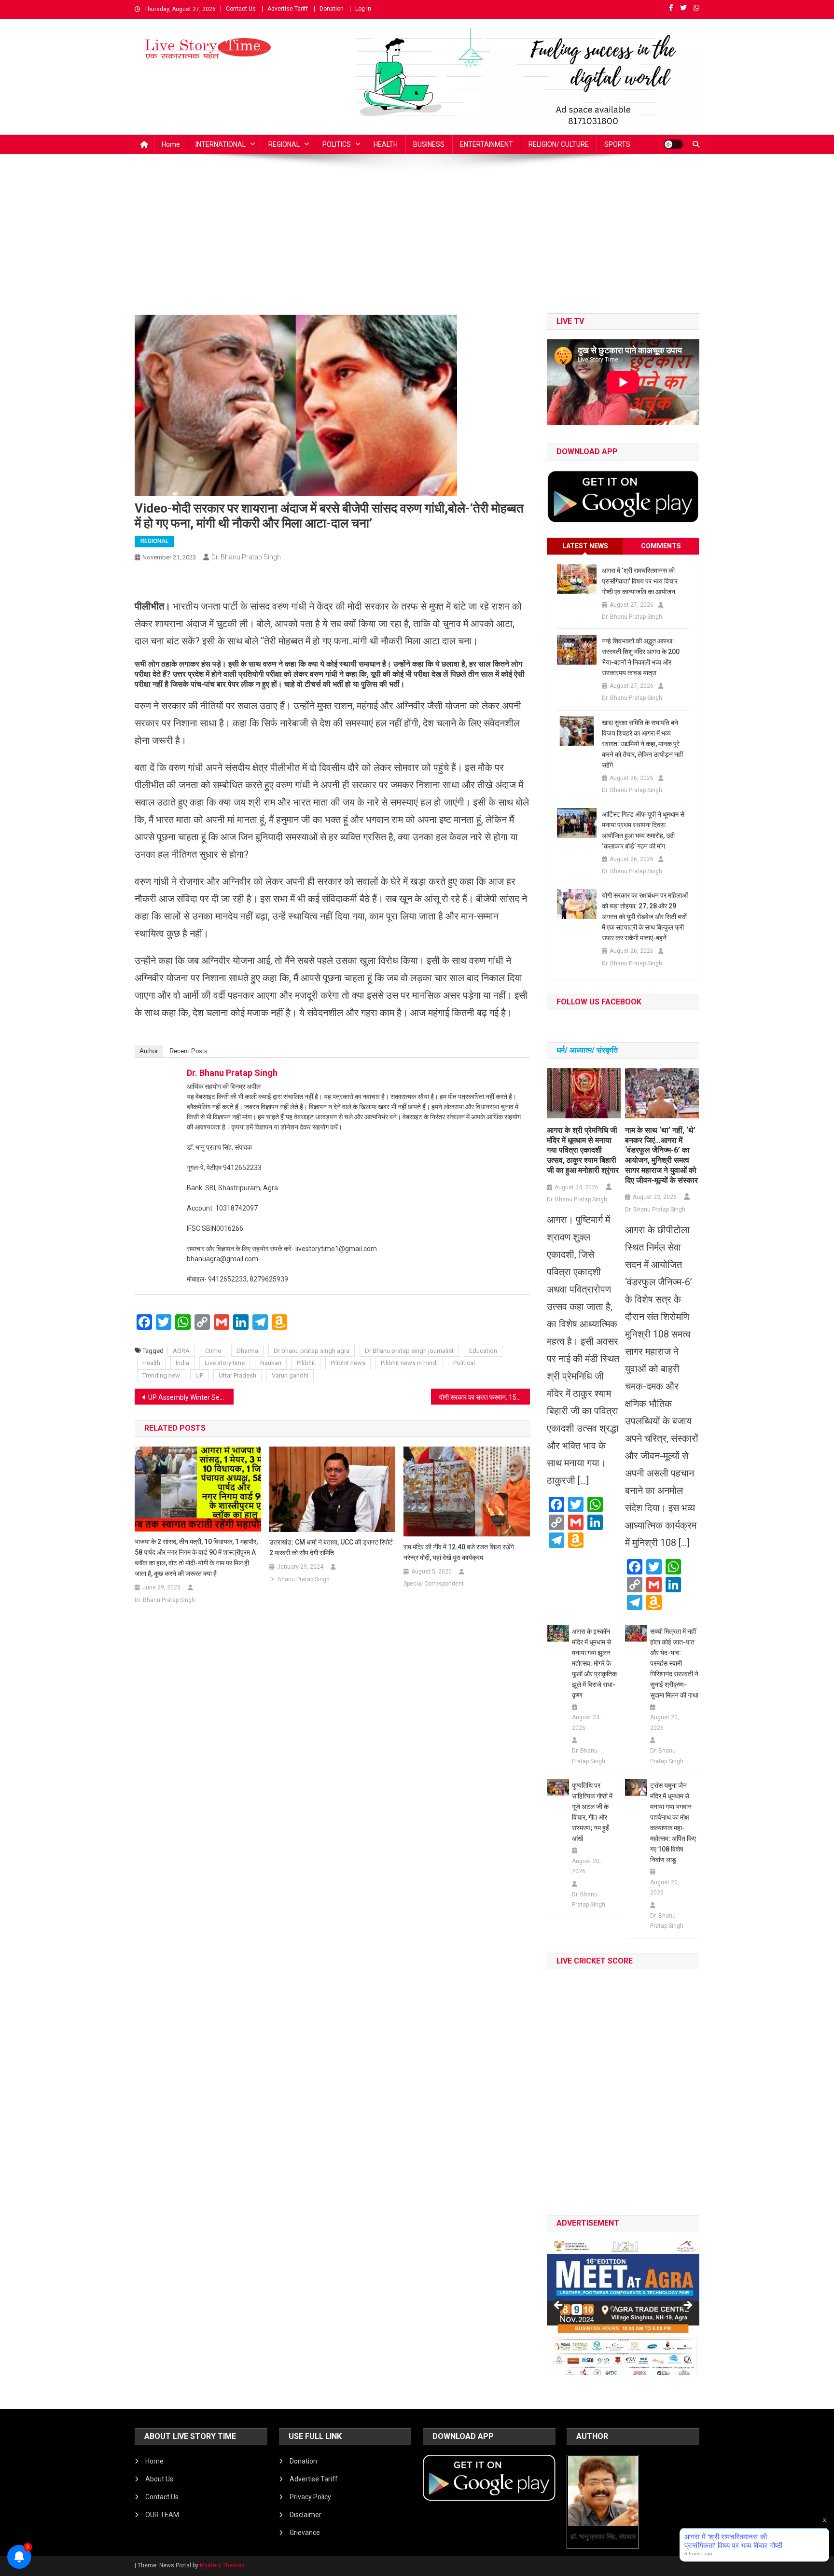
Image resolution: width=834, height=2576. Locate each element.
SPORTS (617, 144)
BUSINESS (429, 144)
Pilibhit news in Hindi (409, 1363)
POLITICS (337, 144)
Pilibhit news (348, 1363)
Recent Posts (188, 1051)
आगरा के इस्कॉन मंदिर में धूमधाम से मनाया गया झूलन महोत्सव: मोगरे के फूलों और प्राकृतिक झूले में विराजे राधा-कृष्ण (594, 1663)
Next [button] (687, 2306)
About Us (159, 2479)
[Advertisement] (417, 241)
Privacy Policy (310, 2497)
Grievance (305, 2533)
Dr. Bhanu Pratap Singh (246, 557)
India (182, 1363)
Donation (332, 9)
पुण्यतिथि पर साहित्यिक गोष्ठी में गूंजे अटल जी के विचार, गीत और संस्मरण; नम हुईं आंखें (592, 1812)
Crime (213, 1351)
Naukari (271, 1363)
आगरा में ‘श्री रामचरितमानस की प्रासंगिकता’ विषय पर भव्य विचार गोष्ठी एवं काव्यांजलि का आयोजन (640, 581)
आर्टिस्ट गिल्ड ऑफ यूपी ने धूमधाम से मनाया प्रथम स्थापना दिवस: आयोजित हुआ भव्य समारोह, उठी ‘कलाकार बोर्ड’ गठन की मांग (643, 830)
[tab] (585, 546)
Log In (363, 9)
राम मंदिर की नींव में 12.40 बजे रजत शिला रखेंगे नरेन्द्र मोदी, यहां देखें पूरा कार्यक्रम (459, 1552)
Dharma (247, 1351)
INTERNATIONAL (221, 144)
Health (151, 1363)
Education (483, 1351)
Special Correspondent (434, 1584)
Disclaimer (306, 2515)
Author (149, 1051)
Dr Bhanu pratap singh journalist (409, 1351)
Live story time (225, 1363)
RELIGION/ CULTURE (559, 144)
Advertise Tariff (288, 9)
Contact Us (241, 9)
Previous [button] (559, 2306)
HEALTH (386, 144)
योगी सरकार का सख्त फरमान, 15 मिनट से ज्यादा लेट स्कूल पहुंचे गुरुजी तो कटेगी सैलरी (484, 1397)
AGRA (181, 1351)
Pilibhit (306, 1363)
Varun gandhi (290, 1375)
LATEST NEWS (585, 546)
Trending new (161, 1375)
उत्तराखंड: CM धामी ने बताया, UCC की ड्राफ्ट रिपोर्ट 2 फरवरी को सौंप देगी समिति (331, 1547)
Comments (661, 546)
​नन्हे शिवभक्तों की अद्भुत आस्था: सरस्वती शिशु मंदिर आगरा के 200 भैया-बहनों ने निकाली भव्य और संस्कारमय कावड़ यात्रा (641, 657)
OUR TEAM (162, 2515)
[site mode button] (673, 144)
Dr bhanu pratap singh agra (312, 1351)
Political (464, 1363)
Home (171, 144)
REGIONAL (284, 144)
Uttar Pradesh (237, 1375)
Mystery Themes (222, 2565)
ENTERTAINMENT (486, 144)
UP (199, 1375)
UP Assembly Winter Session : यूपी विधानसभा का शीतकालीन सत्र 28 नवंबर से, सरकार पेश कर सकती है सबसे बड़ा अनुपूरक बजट (191, 1397)
